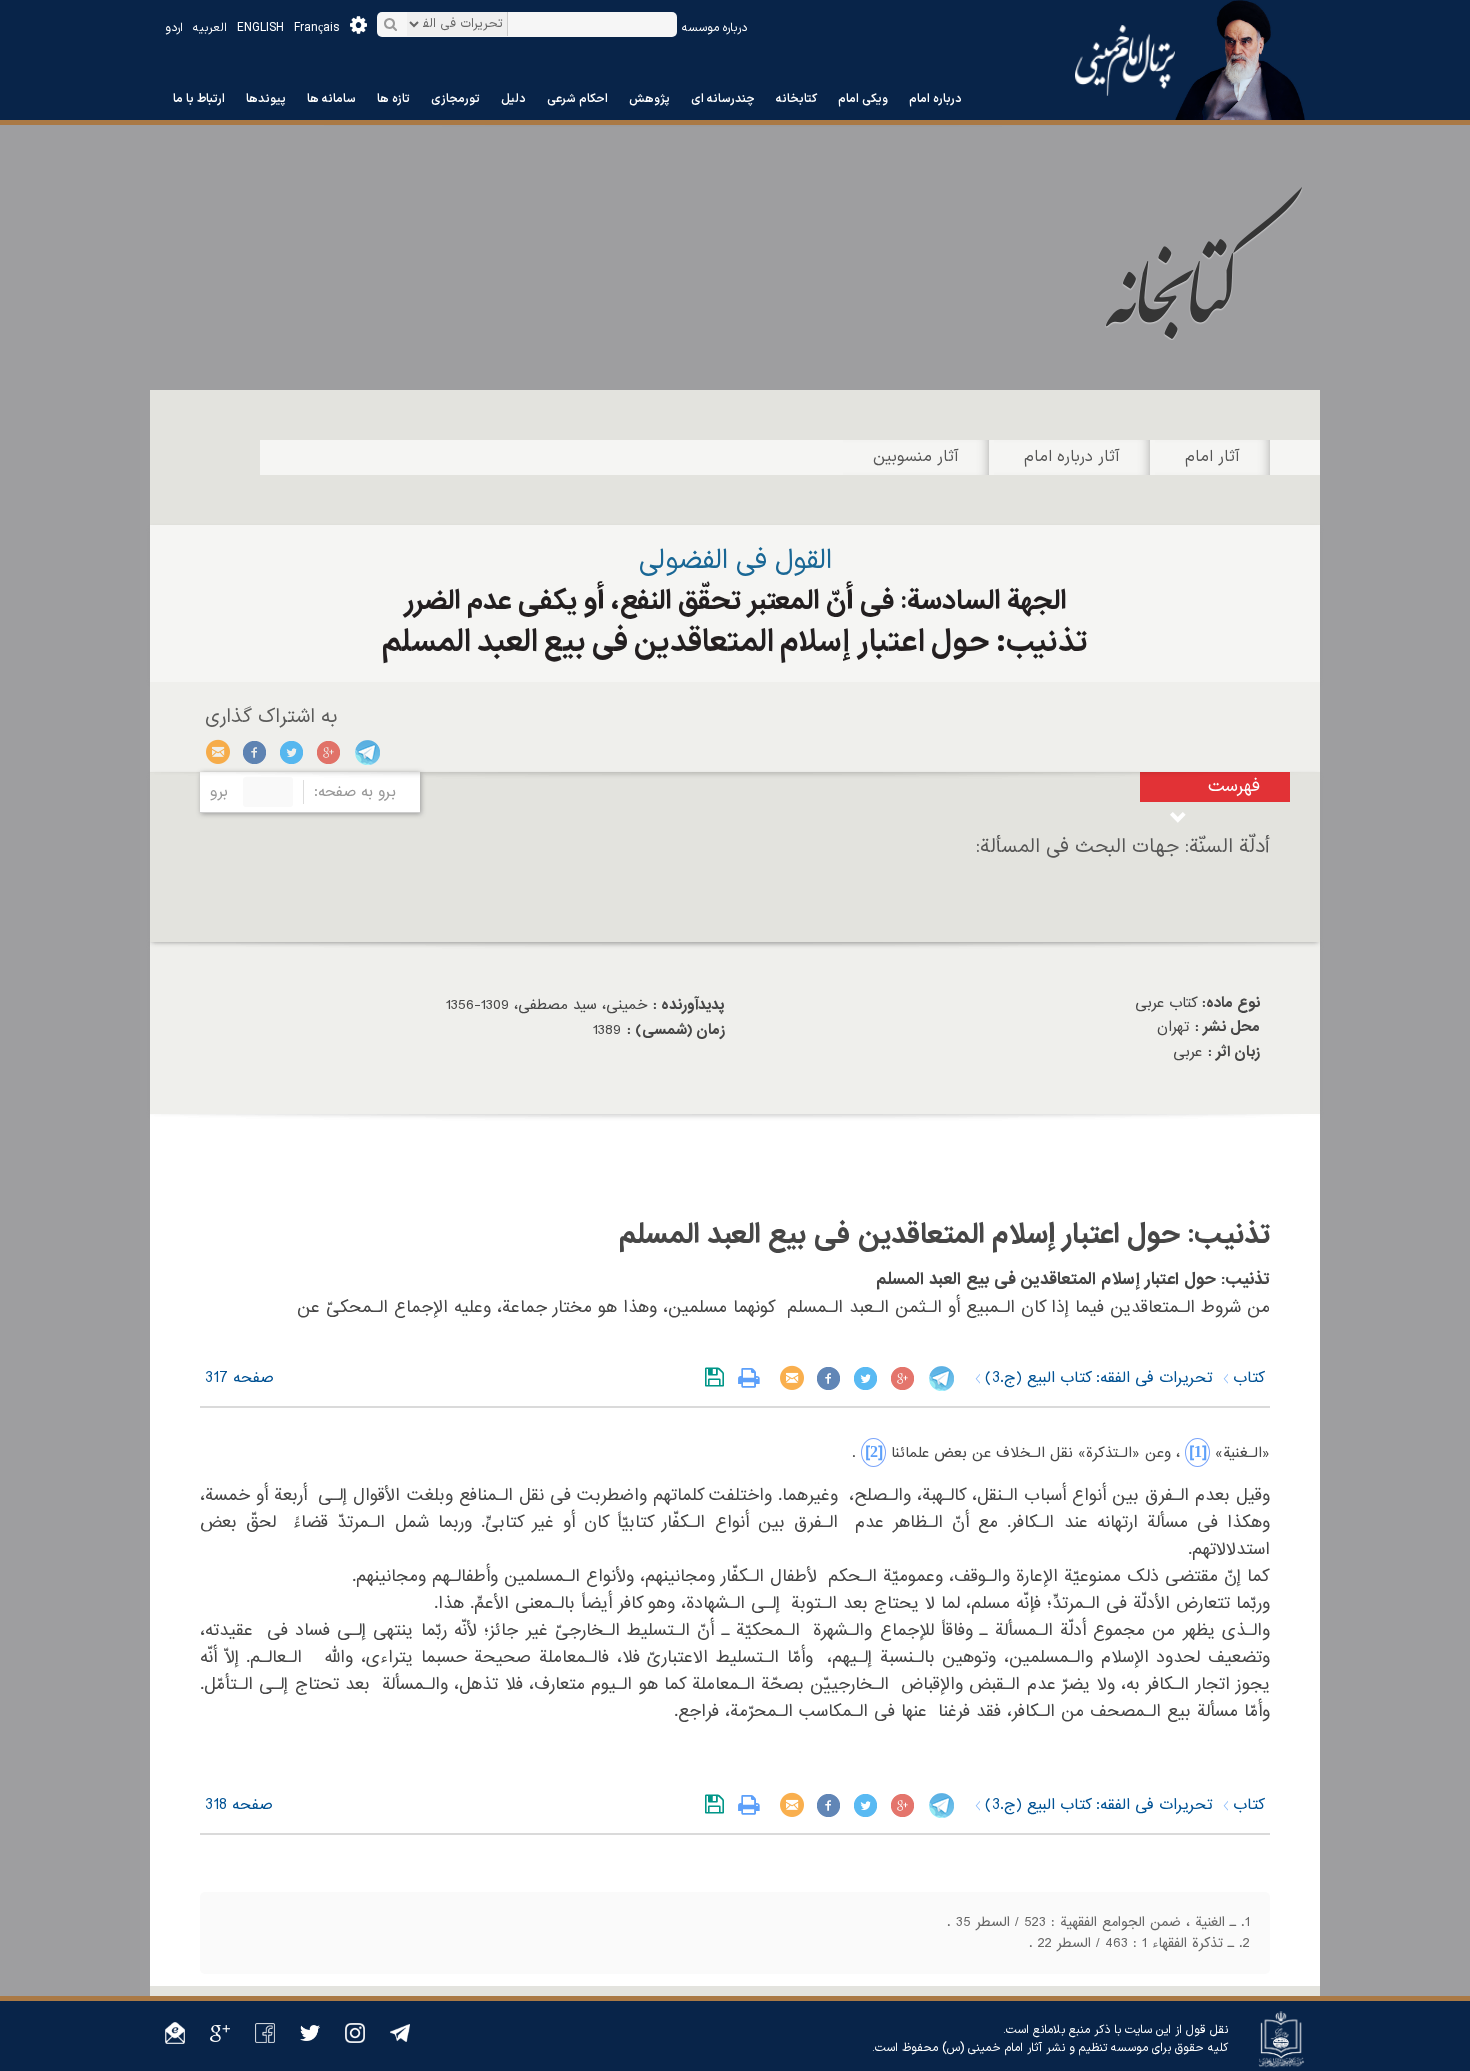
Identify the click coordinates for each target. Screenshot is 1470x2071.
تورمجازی (455, 99)
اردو (174, 28)
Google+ (329, 752)
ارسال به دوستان (218, 752)
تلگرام (366, 752)
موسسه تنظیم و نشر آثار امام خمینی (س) (1045, 2048)
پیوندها (266, 99)
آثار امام (1212, 457)
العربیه (210, 28)
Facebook (255, 752)
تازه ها (393, 99)
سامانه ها (331, 99)
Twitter (292, 752)
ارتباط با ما (199, 99)
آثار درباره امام (1072, 457)
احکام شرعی (577, 99)
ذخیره (718, 1378)
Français (317, 28)
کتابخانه (796, 99)
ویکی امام (863, 99)
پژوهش (649, 99)
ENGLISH (260, 28)
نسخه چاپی (753, 1378)
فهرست (1234, 786)
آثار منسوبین (916, 457)
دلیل (513, 99)
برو (219, 792)
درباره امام (935, 99)
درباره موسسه (714, 28)
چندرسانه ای (723, 99)
